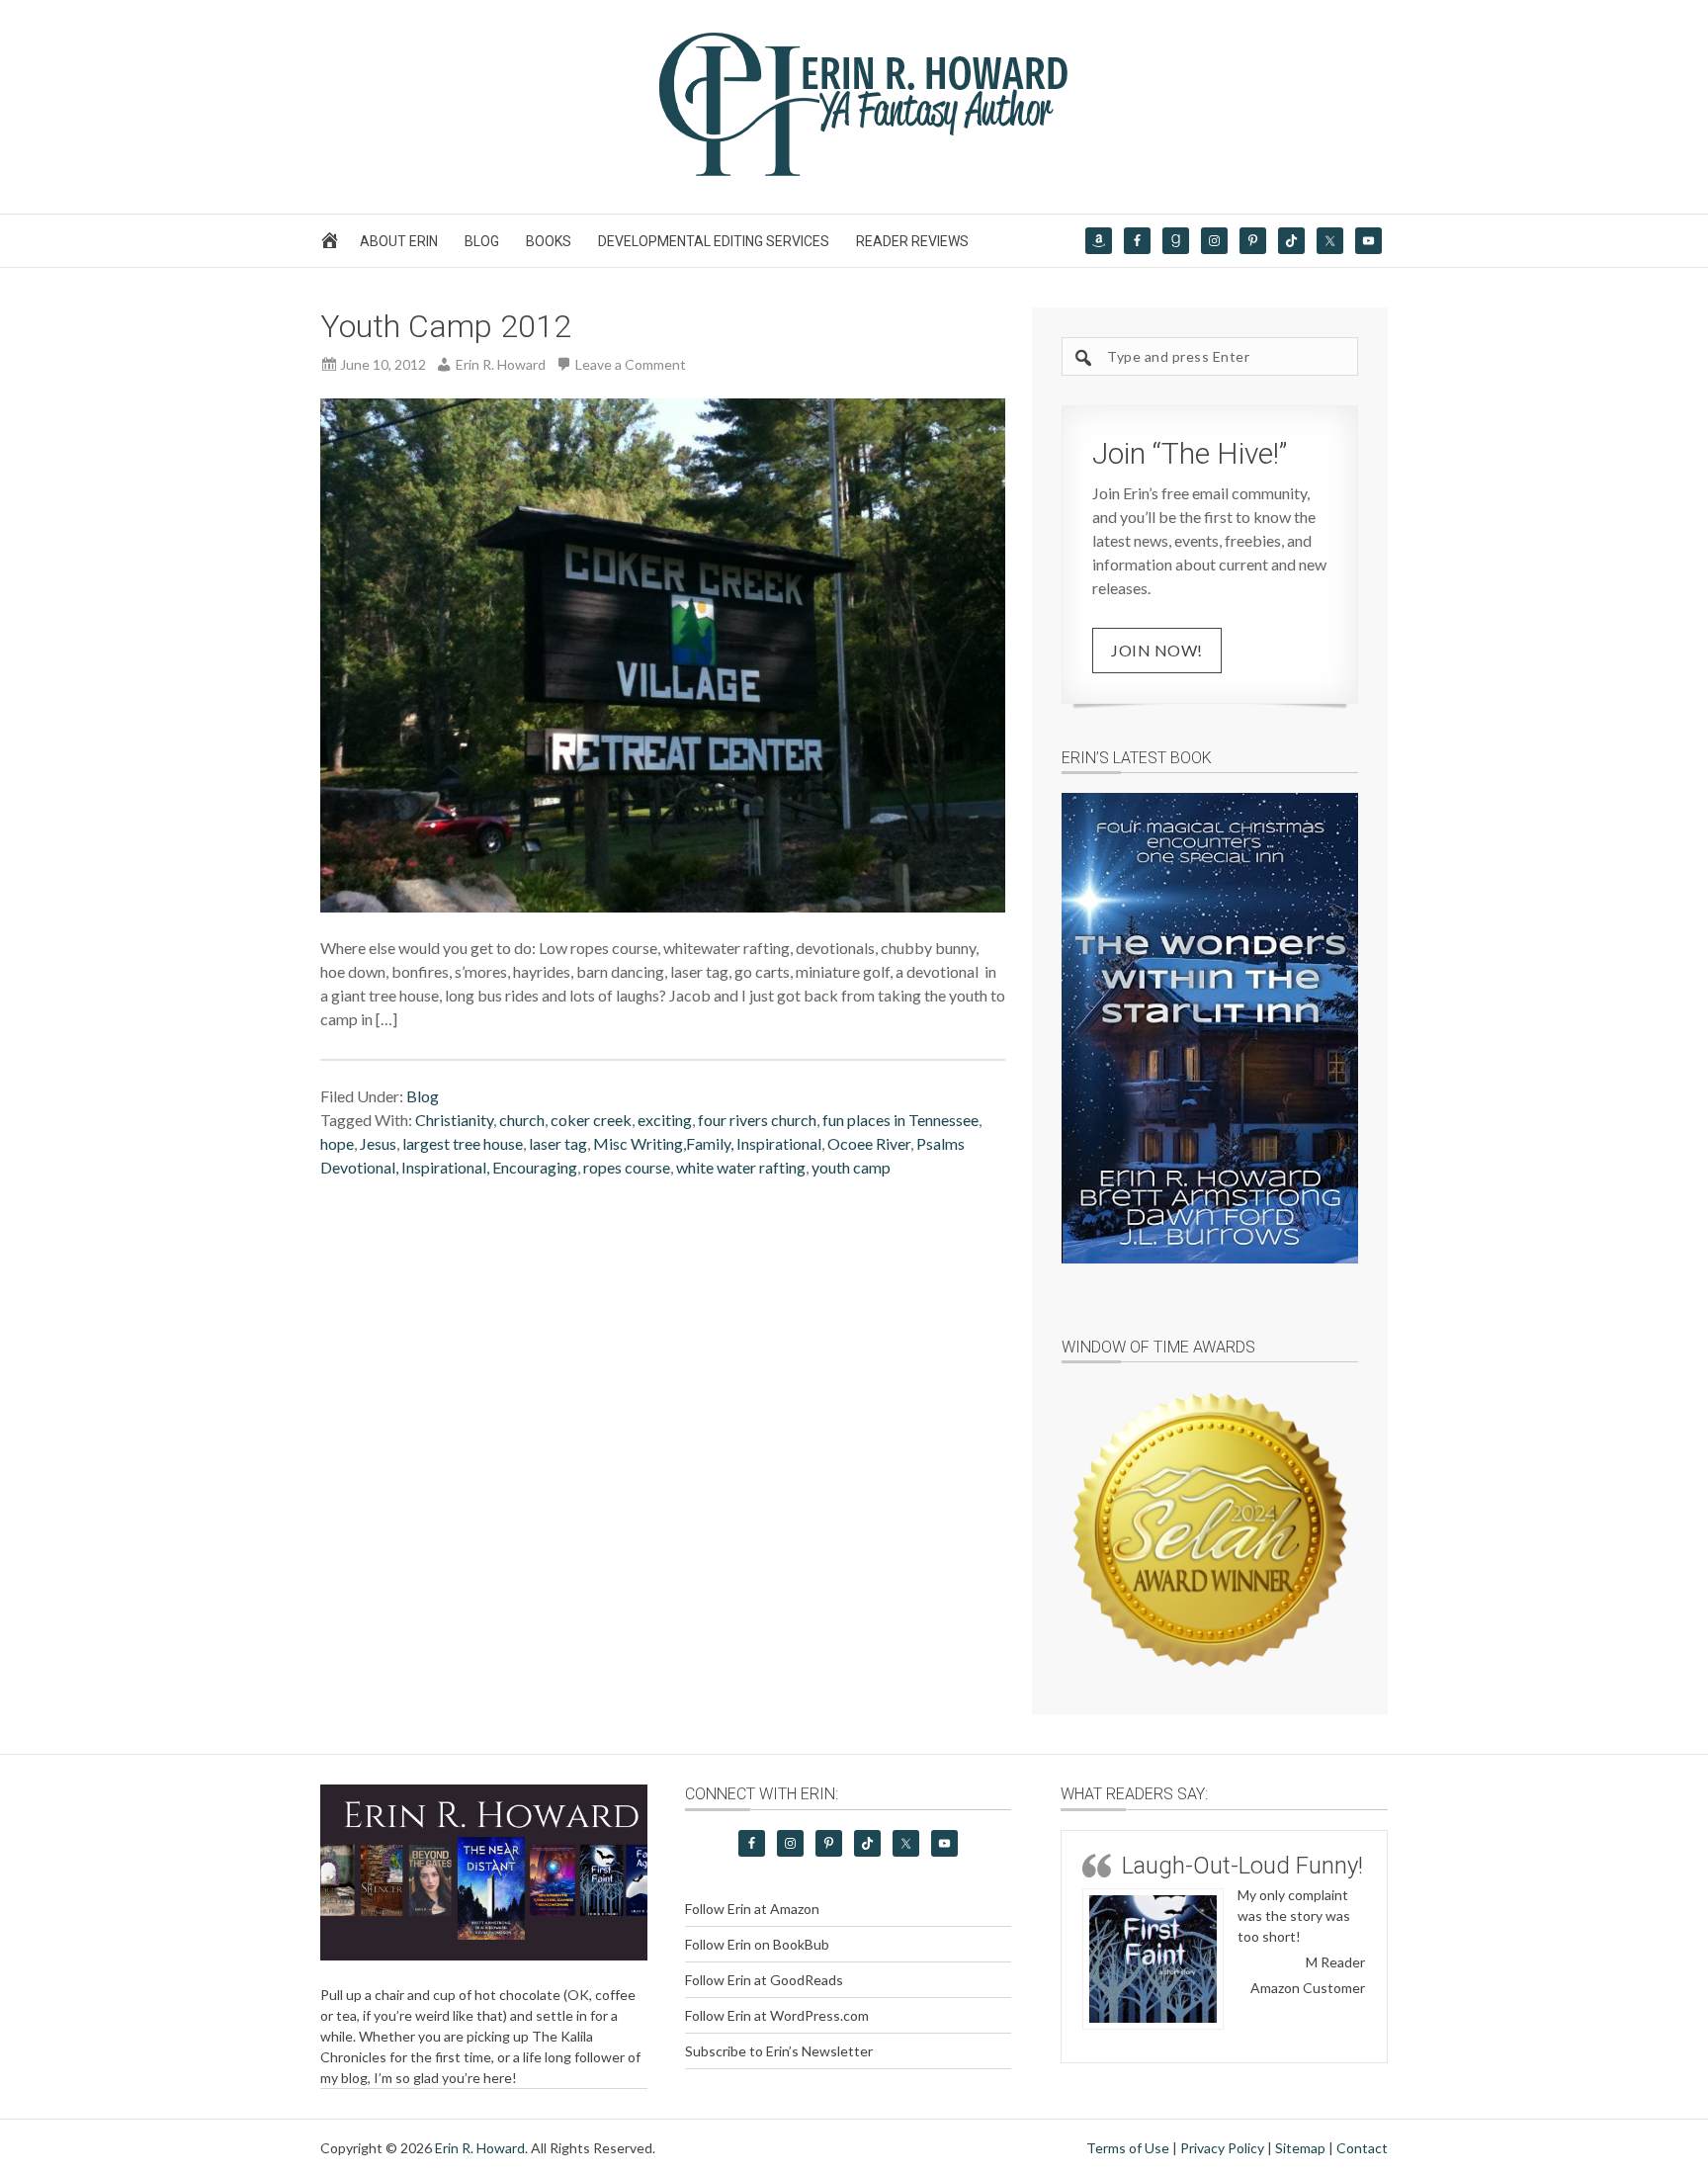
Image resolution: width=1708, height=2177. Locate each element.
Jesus (378, 1143)
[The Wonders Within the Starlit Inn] (1210, 1028)
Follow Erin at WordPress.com (777, 2015)
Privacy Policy (1222, 2148)
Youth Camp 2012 (446, 326)
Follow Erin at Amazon (752, 1909)
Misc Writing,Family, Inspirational (707, 1143)
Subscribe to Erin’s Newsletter (779, 2051)
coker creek (591, 1120)
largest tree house (463, 1143)
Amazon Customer (1308, 1988)
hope (337, 1143)
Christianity (454, 1120)
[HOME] (333, 246)
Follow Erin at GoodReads (764, 1980)
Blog (423, 1096)
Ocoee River (869, 1143)
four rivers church (757, 1120)
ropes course (627, 1167)
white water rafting (741, 1167)
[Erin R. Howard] (854, 172)
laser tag (558, 1143)
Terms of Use (1128, 2148)
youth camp (851, 1167)
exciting (665, 1120)
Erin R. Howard (480, 2148)
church (522, 1120)
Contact (1362, 2148)
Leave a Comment (631, 364)
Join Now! (1157, 650)
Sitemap (1300, 2148)
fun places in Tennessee (900, 1120)
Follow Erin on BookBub (757, 1944)
